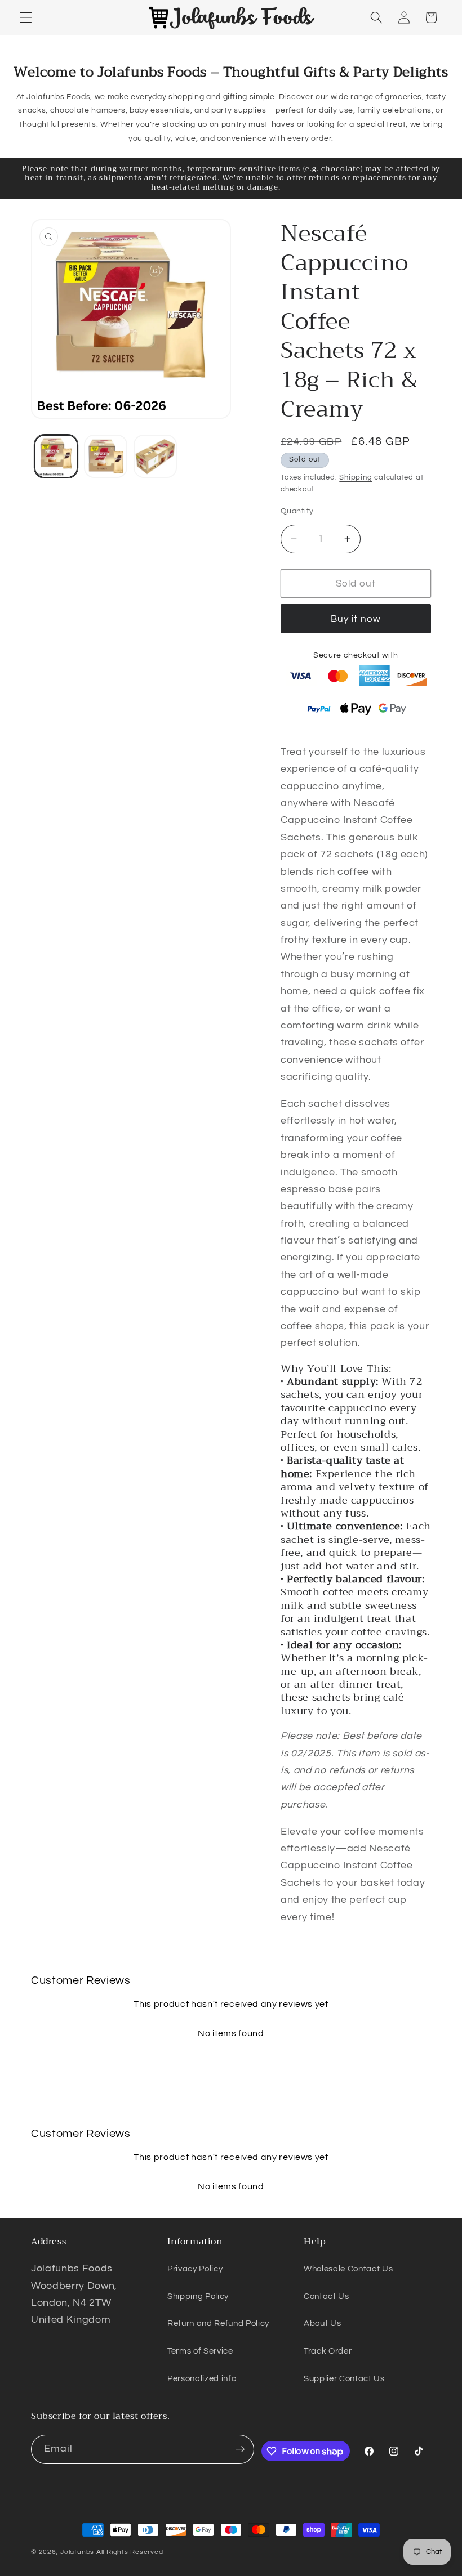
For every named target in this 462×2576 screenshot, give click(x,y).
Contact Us (326, 2296)
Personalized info (202, 2378)
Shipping (356, 477)
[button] (26, 17)
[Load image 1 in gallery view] (56, 456)
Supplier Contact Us (344, 2378)
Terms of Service (200, 2351)
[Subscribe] (240, 2449)
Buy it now (356, 619)
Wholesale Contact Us (348, 2269)
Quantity (297, 511)
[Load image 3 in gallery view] (155, 456)
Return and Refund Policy (218, 2323)
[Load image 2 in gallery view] (106, 456)
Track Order (328, 2351)
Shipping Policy (198, 2296)
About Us (322, 2323)
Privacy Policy (195, 2269)
